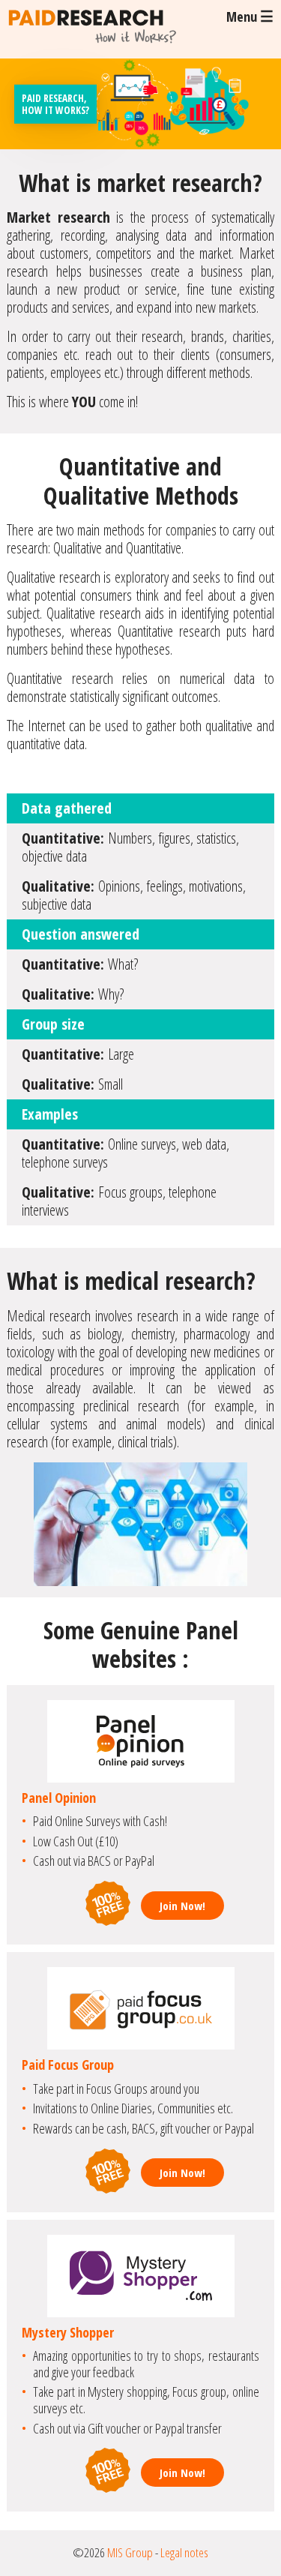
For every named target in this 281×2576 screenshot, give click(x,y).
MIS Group (130, 2552)
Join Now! (182, 1906)
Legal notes (184, 2552)
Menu (250, 16)
